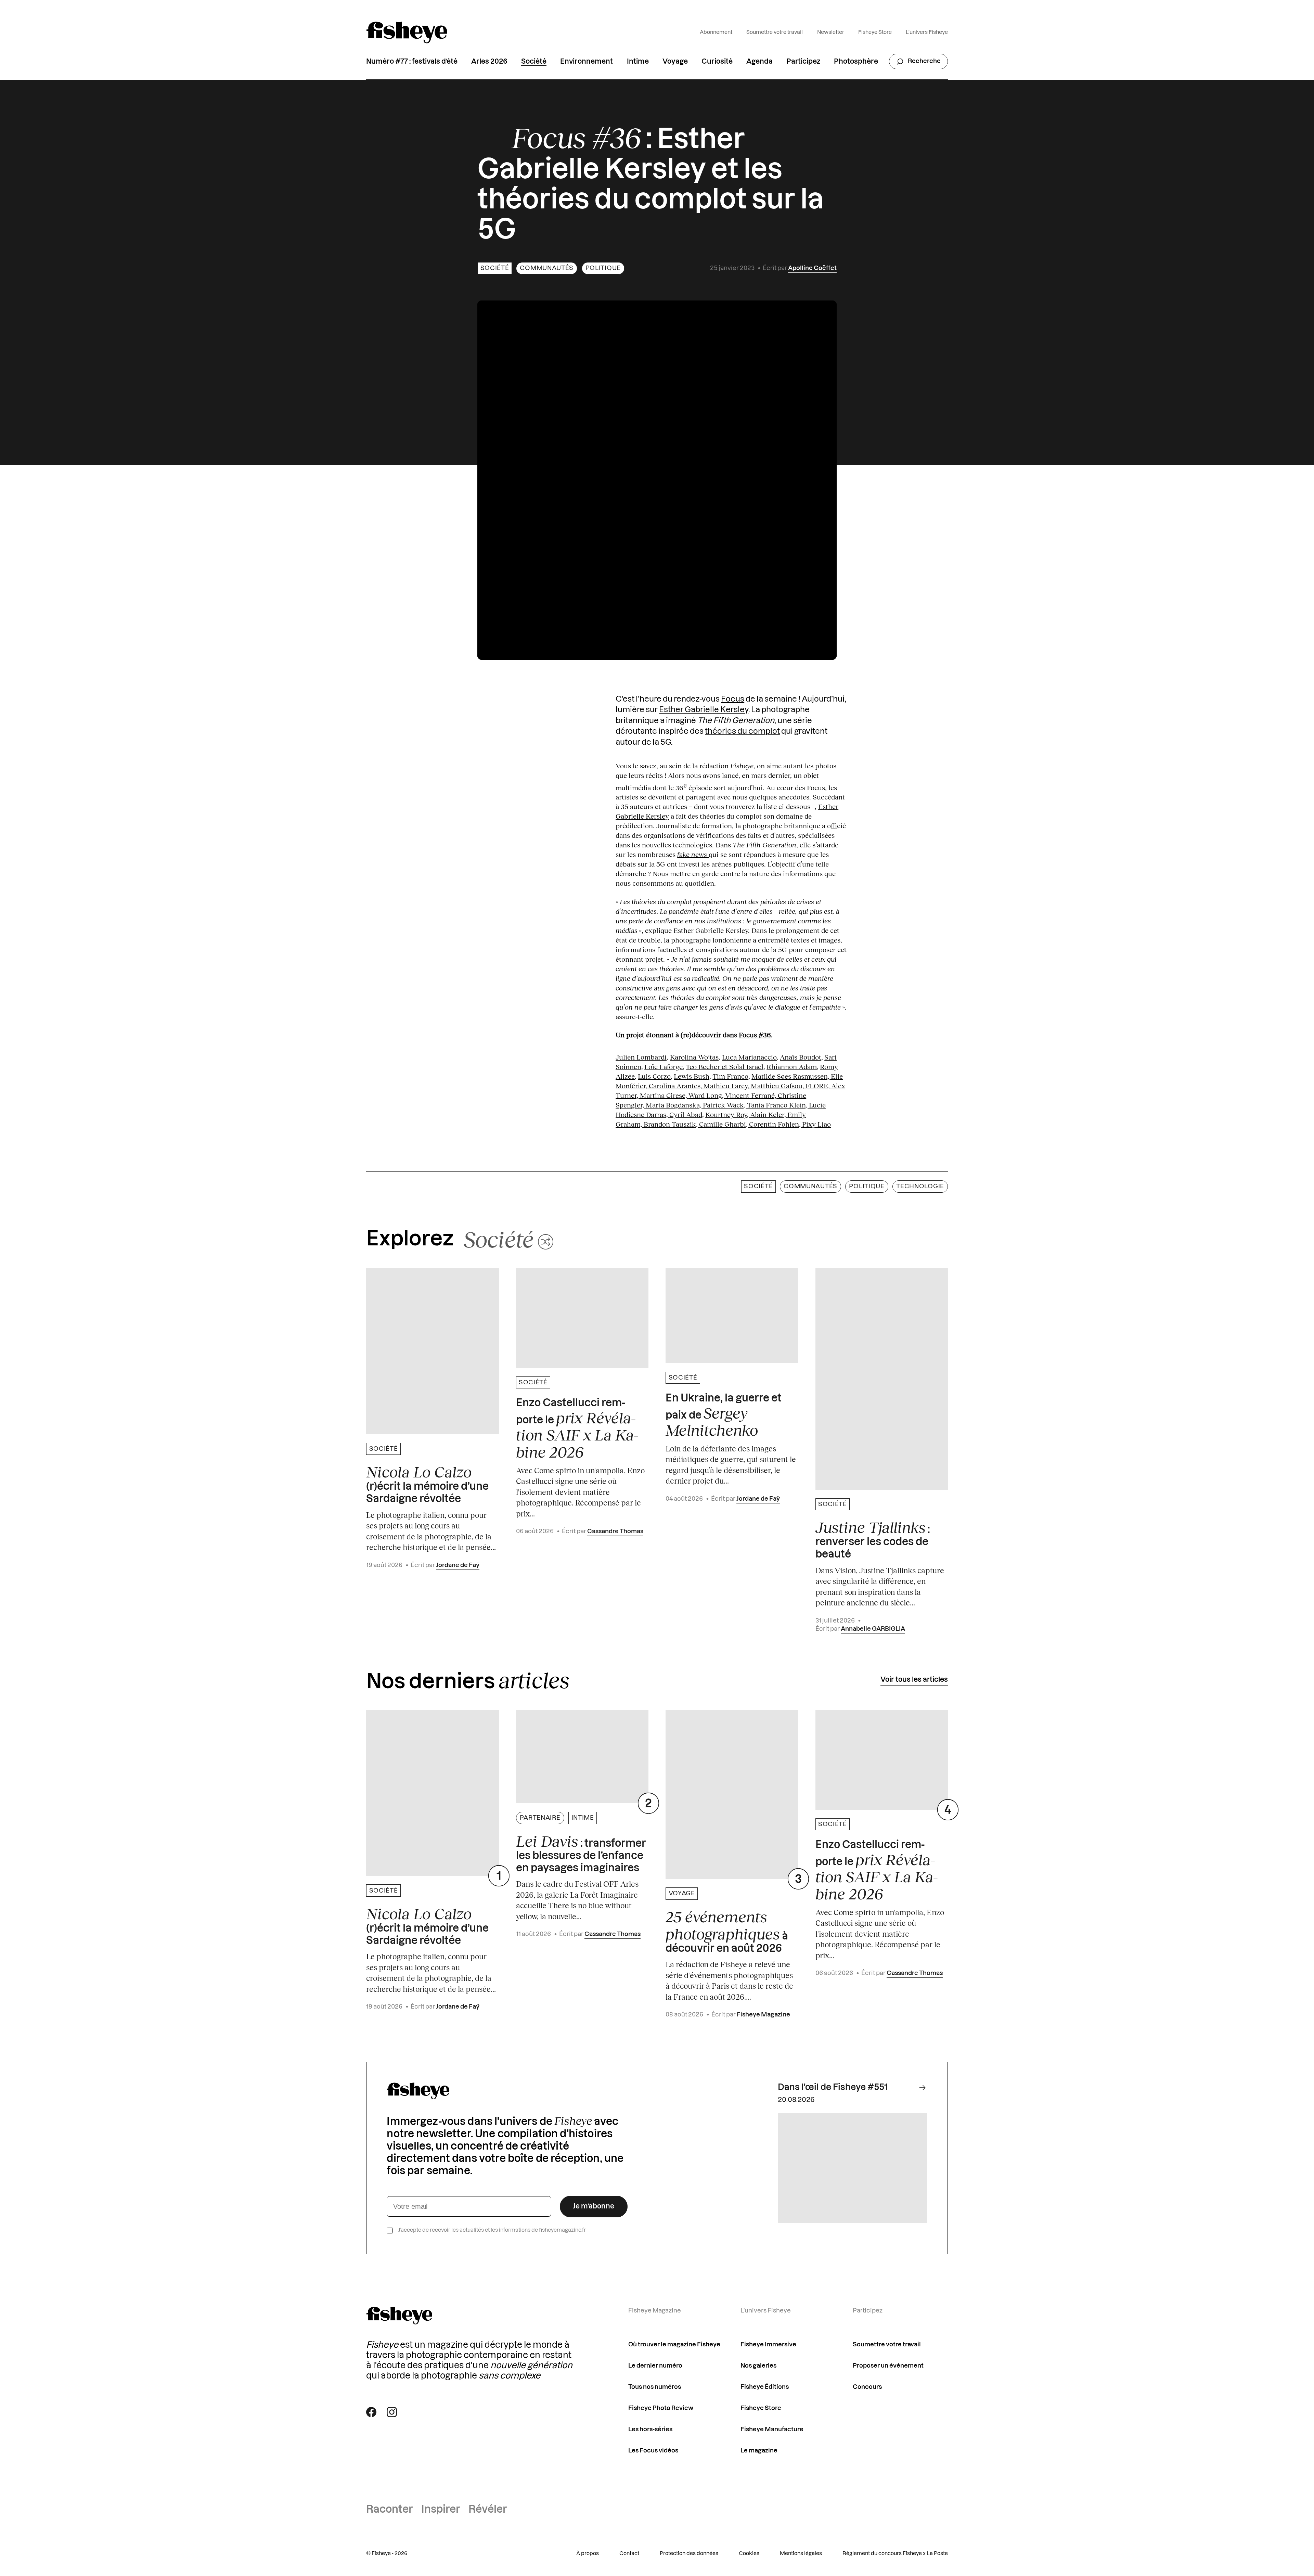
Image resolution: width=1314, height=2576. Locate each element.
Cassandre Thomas (615, 1531)
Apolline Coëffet (812, 268)
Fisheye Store (875, 32)
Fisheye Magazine (763, 2015)
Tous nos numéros (655, 2387)
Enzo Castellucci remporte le (577, 1429)
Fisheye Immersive (768, 2344)
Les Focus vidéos (653, 2451)
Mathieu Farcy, (727, 1086)
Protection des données (689, 2554)
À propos (588, 2554)
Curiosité (717, 62)
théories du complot (742, 731)
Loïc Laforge (664, 1066)
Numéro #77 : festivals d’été (412, 62)
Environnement (587, 62)
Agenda (759, 62)
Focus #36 (755, 1035)
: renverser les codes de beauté (873, 1539)
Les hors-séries (650, 2429)
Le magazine (759, 2451)
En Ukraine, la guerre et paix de (724, 1416)
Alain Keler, (769, 1114)
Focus (733, 699)
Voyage (675, 62)
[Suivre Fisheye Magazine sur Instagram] (392, 2412)
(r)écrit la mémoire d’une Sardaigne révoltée (427, 1484)
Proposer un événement (888, 2366)
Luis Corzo (654, 1076)
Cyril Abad (686, 1114)
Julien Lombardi (641, 1057)
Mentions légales (801, 2554)
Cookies (749, 2554)
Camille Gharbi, (724, 1124)
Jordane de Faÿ (458, 1565)
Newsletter (831, 32)
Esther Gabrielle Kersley (704, 710)
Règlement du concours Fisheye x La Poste (895, 2554)
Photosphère (856, 62)
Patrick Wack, (725, 1105)
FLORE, (818, 1086)
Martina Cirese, (664, 1095)
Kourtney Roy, (728, 1114)
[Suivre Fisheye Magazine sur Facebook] (371, 2412)
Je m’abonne (594, 2206)
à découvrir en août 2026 (727, 1931)
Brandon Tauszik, (671, 1124)
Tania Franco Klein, (778, 1105)
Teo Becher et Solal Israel (725, 1066)
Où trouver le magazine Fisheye (674, 2344)
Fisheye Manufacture (772, 2429)
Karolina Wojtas (694, 1057)
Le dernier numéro (655, 2366)
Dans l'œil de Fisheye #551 (833, 2087)
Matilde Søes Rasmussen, (790, 1076)
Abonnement (716, 32)
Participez (803, 62)
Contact (629, 2554)
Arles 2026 (489, 62)
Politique (603, 268)
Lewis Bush (692, 1076)
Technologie (920, 1186)
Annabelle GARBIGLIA (873, 1629)
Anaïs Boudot (801, 1057)
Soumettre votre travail (775, 32)
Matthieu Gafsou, (778, 1086)
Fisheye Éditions (765, 2387)
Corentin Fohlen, (776, 1124)
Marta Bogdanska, (674, 1105)
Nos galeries (758, 2366)
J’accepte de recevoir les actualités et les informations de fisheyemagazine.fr (492, 2230)
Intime (638, 62)
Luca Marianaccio (749, 1057)
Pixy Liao (816, 1124)
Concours (867, 2387)
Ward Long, (707, 1095)
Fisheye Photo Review (661, 2408)
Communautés (547, 268)
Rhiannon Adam (792, 1066)
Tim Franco (730, 1076)
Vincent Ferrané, (751, 1095)
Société (534, 62)
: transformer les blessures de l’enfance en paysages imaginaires (581, 1853)
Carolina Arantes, (676, 1086)
